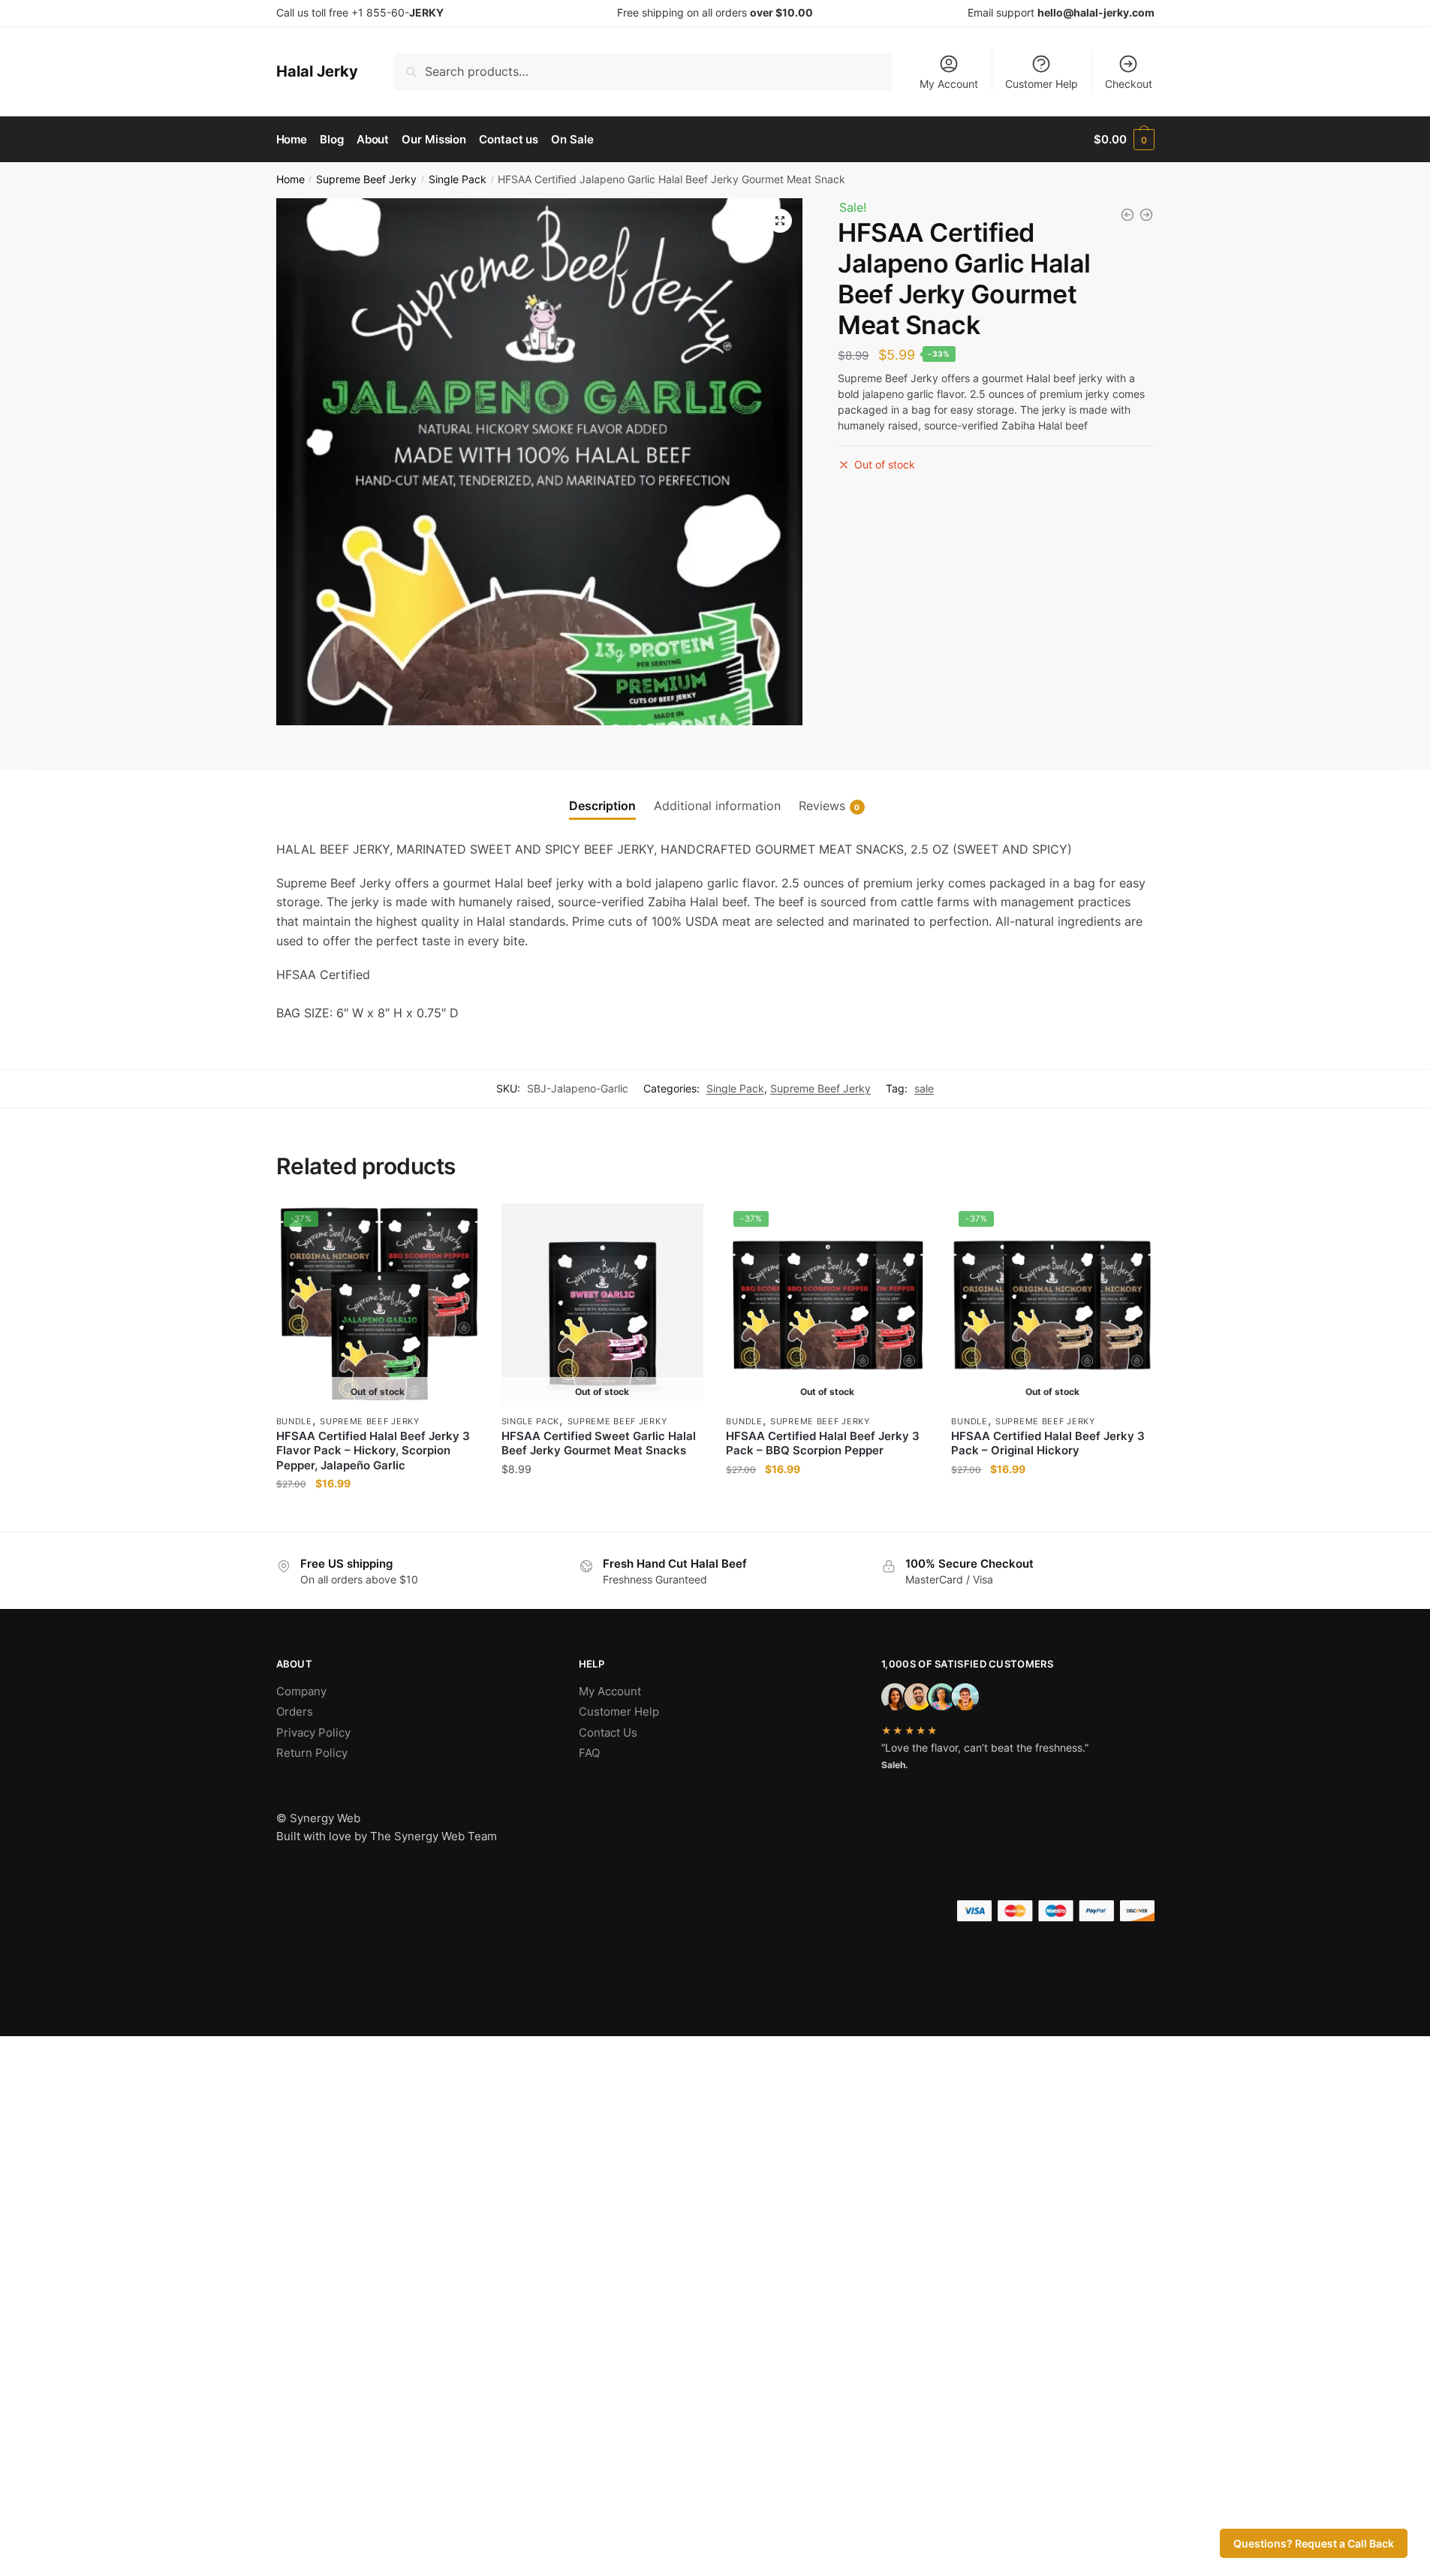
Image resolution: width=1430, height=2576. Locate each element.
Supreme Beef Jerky (366, 179)
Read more (377, 1514)
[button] (780, 221)
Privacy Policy (313, 1732)
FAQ (589, 1753)
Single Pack (458, 179)
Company (301, 1691)
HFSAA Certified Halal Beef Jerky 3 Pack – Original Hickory (1048, 1443)
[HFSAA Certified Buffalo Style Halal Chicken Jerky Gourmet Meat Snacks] (1146, 215)
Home (291, 179)
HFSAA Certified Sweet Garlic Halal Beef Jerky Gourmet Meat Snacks (599, 1443)
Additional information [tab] (717, 806)
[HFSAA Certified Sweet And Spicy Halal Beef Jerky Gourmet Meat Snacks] (1127, 215)
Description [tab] (602, 806)
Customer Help (1042, 84)
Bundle (294, 1421)
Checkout (1129, 84)
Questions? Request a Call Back (1314, 2543)
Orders (295, 1711)
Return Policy (312, 1753)
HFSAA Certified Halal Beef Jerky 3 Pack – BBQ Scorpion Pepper (823, 1443)
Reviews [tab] (822, 806)
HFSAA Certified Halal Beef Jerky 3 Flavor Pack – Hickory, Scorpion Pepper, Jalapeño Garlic (373, 1451)
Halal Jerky (317, 71)
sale (924, 1088)
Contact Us (608, 1732)
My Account (949, 84)
